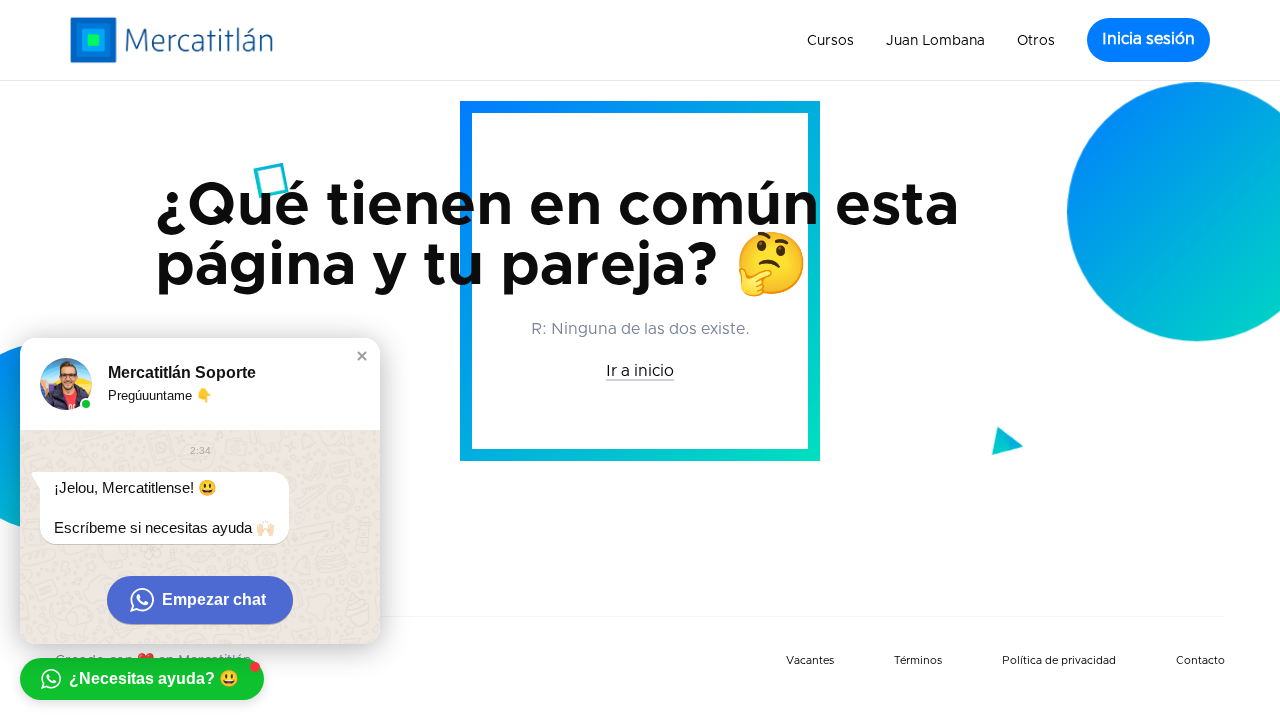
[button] (830, 40)
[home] (171, 40)
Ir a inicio (640, 371)
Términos (918, 660)
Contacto (1200, 660)
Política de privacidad (1059, 660)
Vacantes (810, 660)
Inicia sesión (1148, 39)
